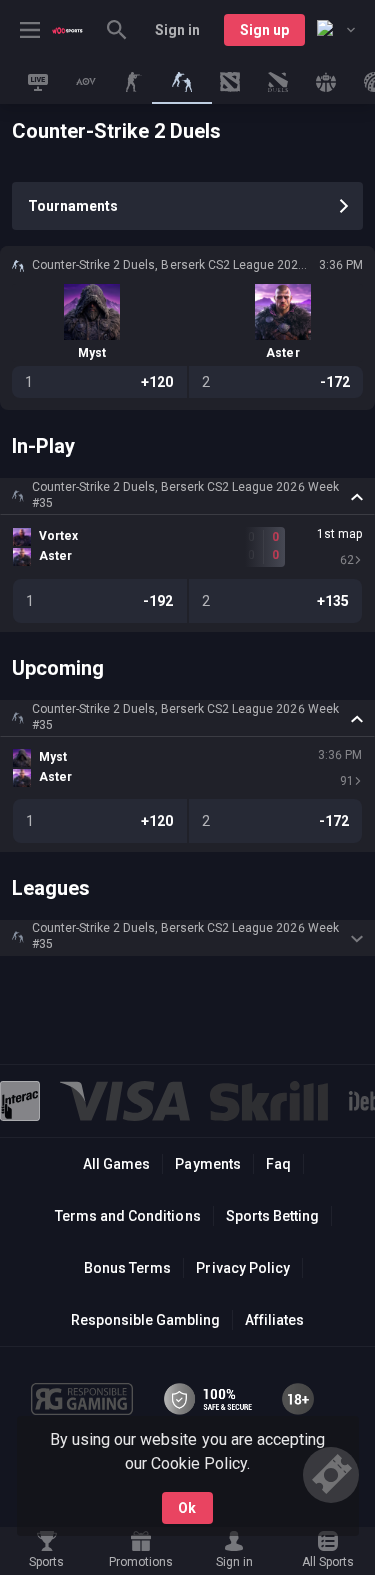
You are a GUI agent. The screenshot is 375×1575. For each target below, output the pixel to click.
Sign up (264, 30)
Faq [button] (278, 1164)
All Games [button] (116, 1164)
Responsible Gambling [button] (145, 1320)
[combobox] (336, 30)
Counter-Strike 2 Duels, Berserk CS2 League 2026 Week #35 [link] (185, 495)
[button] (187, 496)
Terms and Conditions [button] (127, 1216)
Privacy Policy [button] (242, 1268)
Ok (187, 1508)
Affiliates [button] (274, 1320)
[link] (67, 30)
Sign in (177, 30)
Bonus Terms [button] (127, 1268)
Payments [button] (207, 1164)
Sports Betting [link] (272, 1216)
